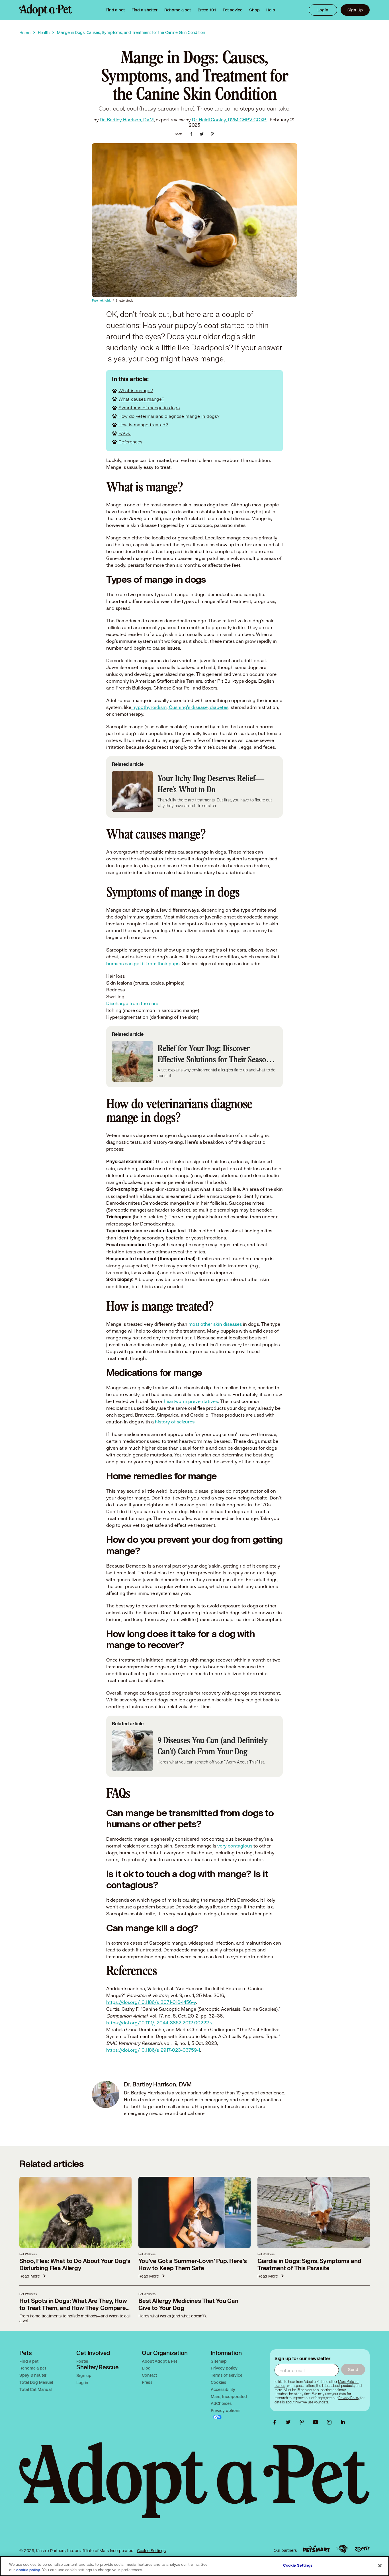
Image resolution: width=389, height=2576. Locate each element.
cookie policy (28, 2570)
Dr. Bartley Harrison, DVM (127, 119)
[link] (178, 10)
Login (323, 10)
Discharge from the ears (132, 1003)
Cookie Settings (151, 2551)
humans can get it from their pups (143, 963)
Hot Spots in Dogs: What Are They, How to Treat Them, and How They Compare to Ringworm (73, 2308)
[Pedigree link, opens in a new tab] (342, 2549)
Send (353, 2369)
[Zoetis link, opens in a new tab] (362, 2549)
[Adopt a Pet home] (46, 10)
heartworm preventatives (191, 1401)
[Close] (380, 2565)
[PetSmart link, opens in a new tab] (316, 2549)
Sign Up (355, 10)
